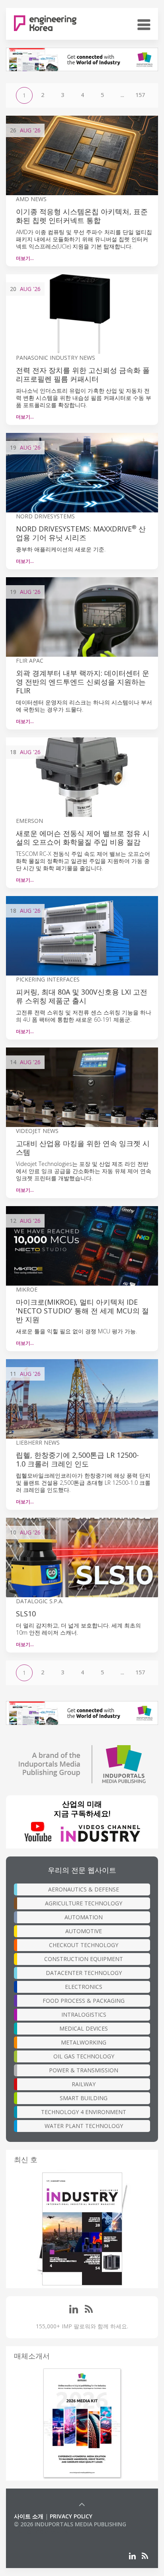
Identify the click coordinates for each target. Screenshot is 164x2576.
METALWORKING (84, 2042)
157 (140, 95)
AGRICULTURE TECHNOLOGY (84, 1903)
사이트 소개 (29, 2516)
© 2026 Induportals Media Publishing (70, 2524)
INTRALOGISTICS (84, 2014)
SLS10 (26, 1614)
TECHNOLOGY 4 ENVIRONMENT (84, 2112)
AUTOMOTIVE (84, 1931)
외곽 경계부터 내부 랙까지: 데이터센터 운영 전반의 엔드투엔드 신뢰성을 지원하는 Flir (83, 682)
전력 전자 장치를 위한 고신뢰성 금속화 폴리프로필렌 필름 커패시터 (83, 374)
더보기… (25, 258)
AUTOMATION (84, 1917)
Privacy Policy (71, 2516)
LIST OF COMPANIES (41, 2532)
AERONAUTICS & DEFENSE (84, 1889)
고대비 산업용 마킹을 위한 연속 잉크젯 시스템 (83, 1148)
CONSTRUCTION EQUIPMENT (84, 1959)
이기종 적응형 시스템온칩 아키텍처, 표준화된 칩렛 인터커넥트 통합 (82, 216)
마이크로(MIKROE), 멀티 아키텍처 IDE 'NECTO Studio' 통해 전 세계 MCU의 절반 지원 (82, 1311)
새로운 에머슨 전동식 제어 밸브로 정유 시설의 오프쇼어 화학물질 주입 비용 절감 (83, 838)
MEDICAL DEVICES (84, 2028)
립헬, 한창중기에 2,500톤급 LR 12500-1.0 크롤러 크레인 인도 (77, 1459)
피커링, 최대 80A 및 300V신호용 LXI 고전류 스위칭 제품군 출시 (82, 996)
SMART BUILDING (84, 2098)
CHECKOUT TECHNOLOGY (84, 1945)
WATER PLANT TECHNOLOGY (84, 2126)
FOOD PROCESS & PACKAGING (84, 2001)
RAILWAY (84, 2084)
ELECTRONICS (84, 1987)
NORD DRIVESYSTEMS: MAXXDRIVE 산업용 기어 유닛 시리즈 (81, 533)
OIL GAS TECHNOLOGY (84, 2056)
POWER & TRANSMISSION (84, 2070)
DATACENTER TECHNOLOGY (84, 1973)
